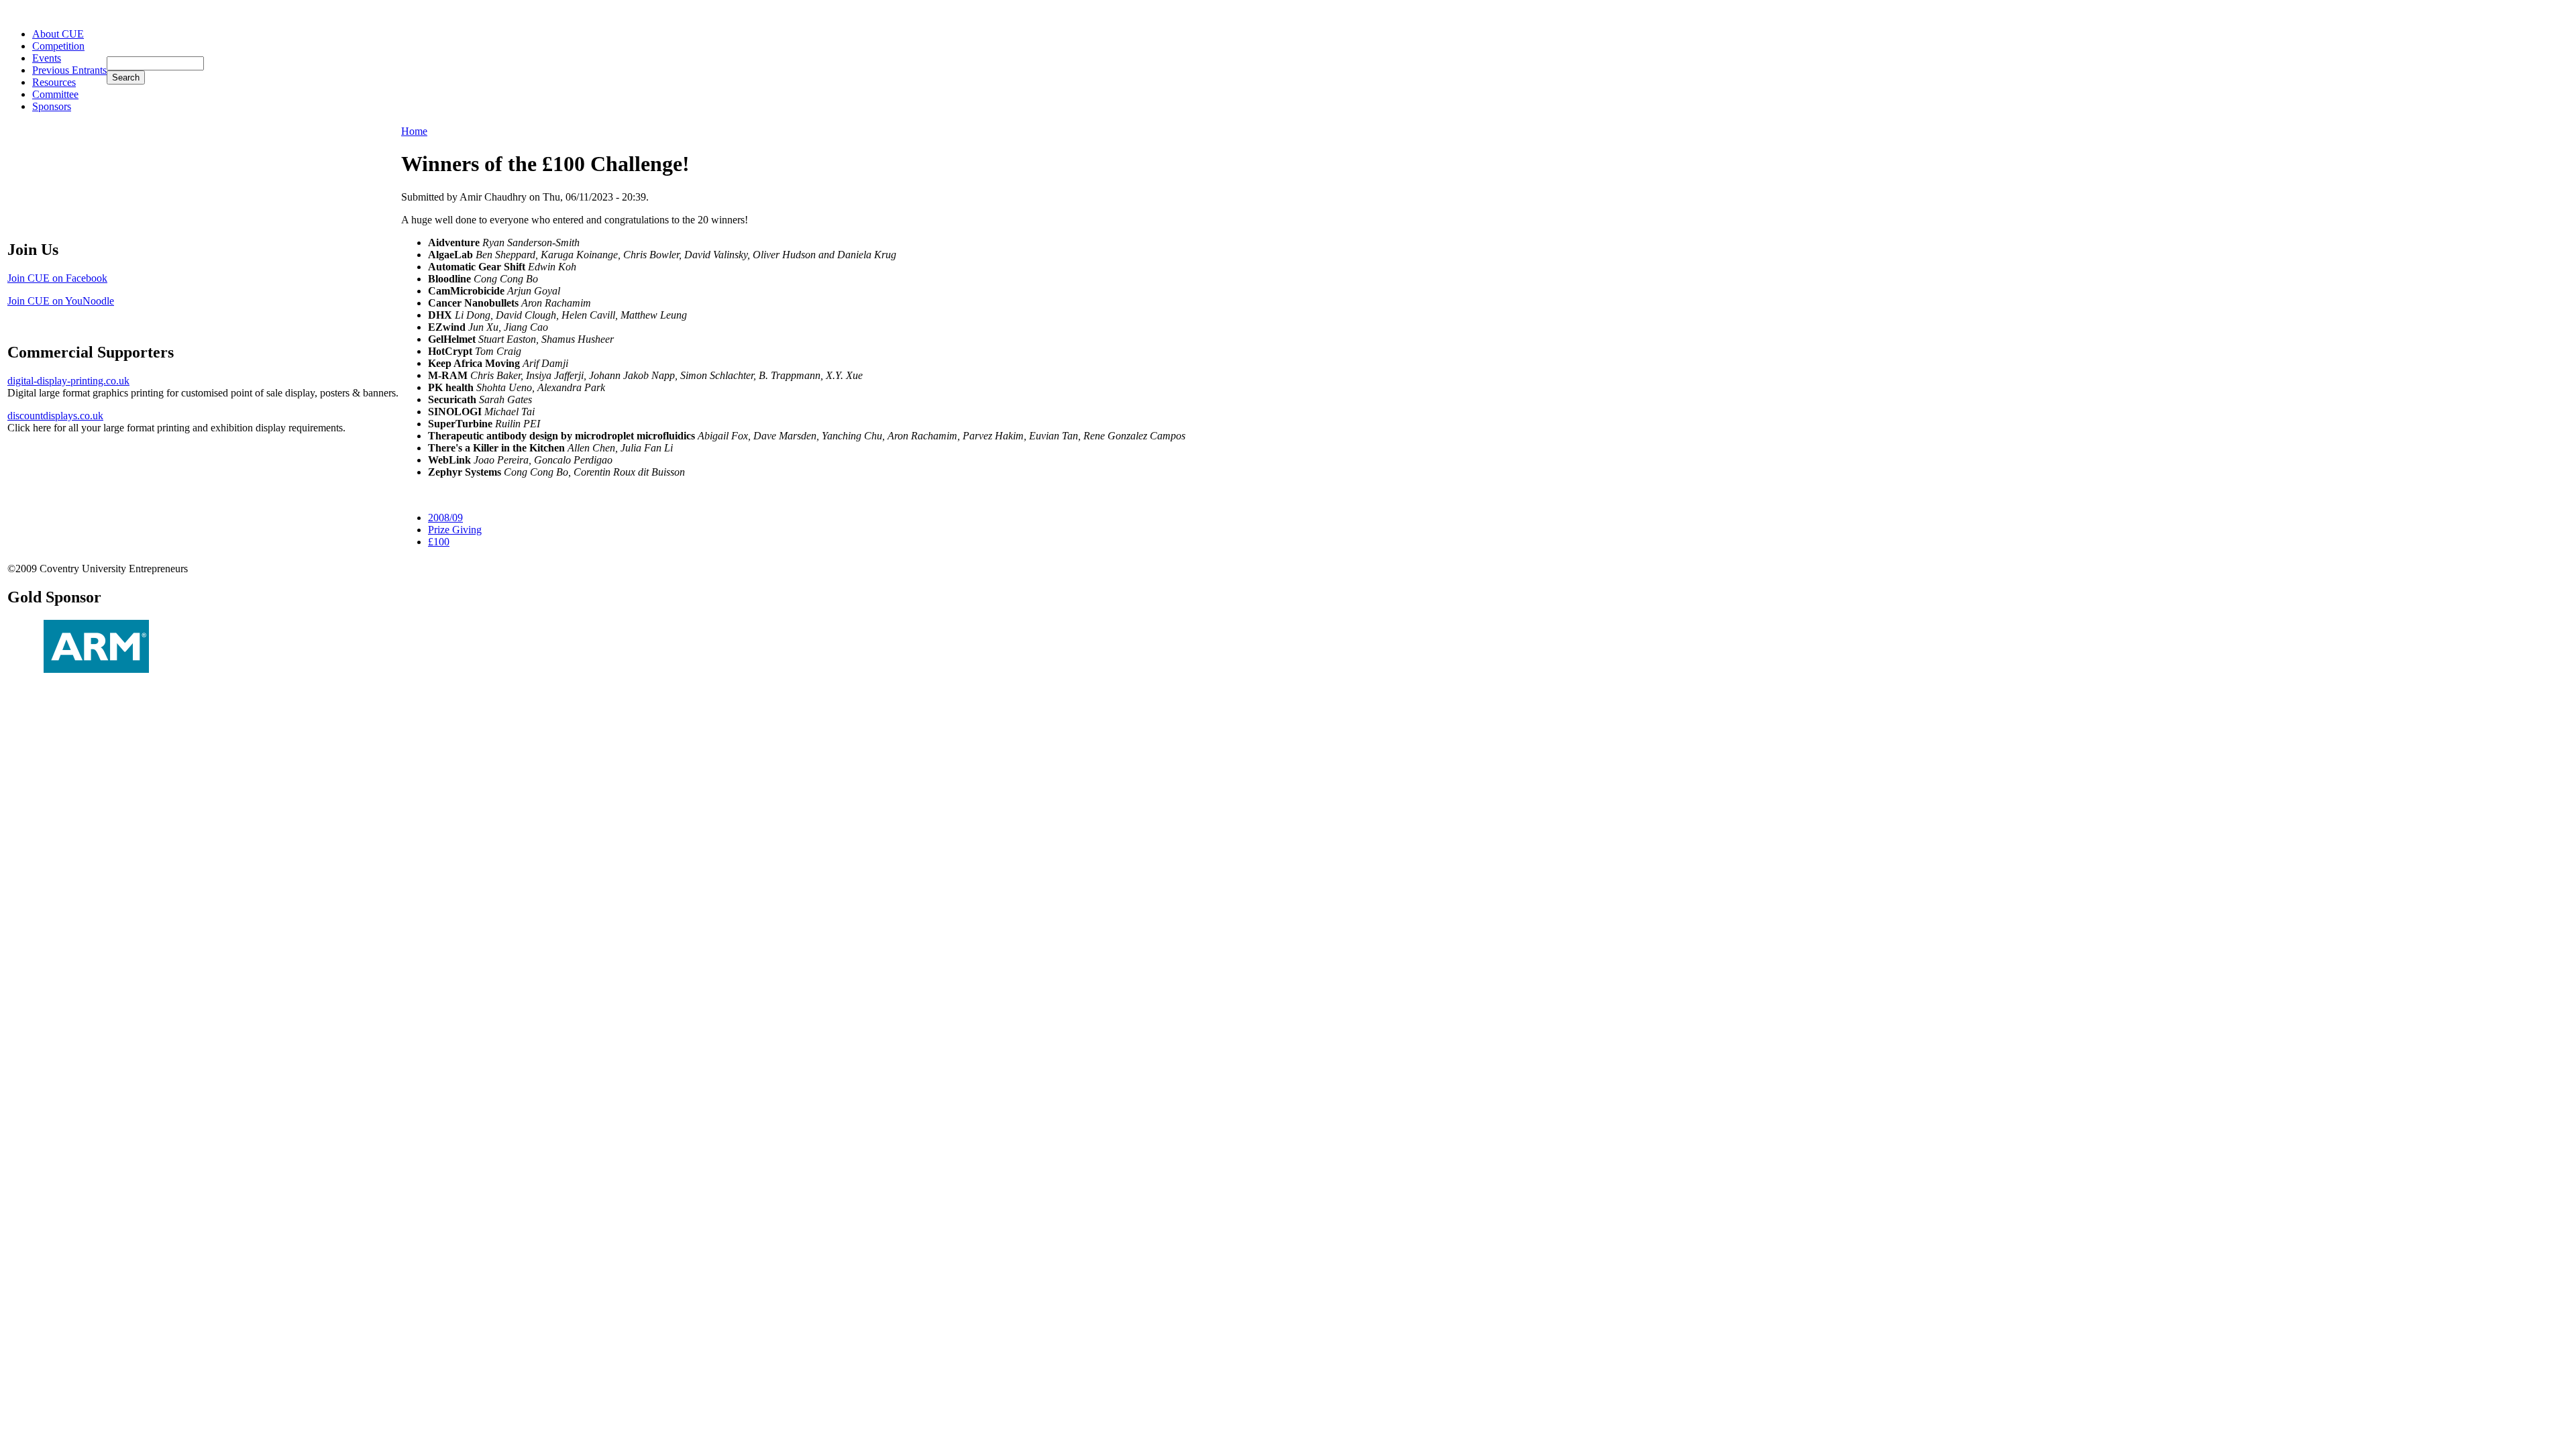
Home (414, 131)
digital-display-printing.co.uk (68, 381)
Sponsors (52, 106)
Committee (55, 94)
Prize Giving (455, 530)
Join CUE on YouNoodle (61, 301)
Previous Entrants (69, 70)
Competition (58, 46)
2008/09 (445, 518)
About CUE (58, 34)
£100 (439, 542)
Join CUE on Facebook (57, 278)
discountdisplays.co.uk (55, 416)
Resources (54, 82)
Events (47, 58)
